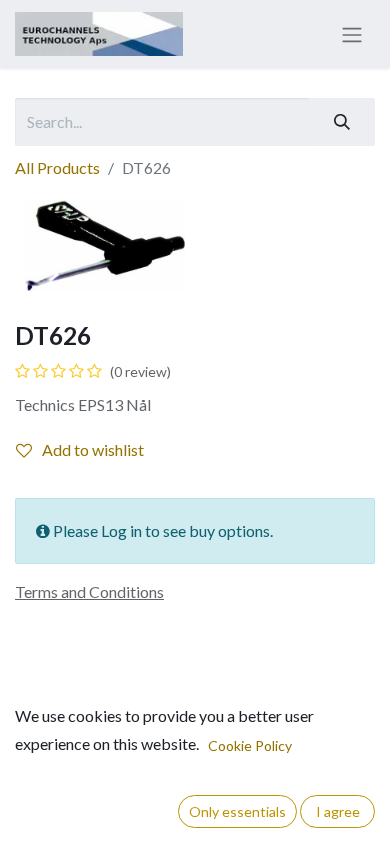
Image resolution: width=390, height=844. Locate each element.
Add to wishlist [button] (93, 449)
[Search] (342, 122)
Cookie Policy (250, 745)
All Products (57, 167)
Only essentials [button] (237, 811)
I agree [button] (338, 811)
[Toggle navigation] (352, 34)
